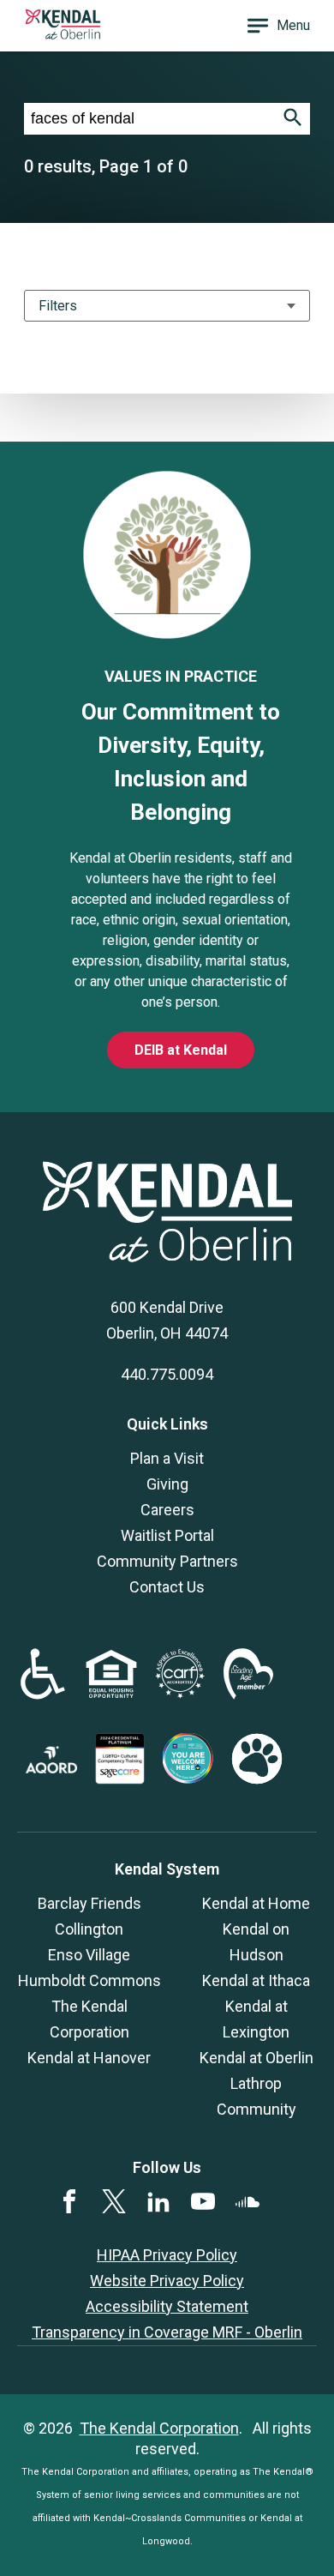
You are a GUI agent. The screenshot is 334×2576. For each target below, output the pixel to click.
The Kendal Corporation (159, 2428)
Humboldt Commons (89, 1980)
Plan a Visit (167, 1458)
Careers (167, 1510)
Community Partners (167, 1561)
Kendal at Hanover (89, 2058)
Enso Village (89, 1955)
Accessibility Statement (167, 2306)
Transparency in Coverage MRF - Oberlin (167, 2332)
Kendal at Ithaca (256, 1980)
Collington (89, 1929)
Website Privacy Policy (167, 2281)
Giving (167, 1484)
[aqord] (51, 1768)
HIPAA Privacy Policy (167, 2255)
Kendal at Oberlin (256, 2058)
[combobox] (150, 119)
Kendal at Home (256, 1903)
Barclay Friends (89, 1903)
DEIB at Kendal (181, 1050)
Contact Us (167, 1587)
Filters (58, 306)
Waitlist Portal (167, 1535)
